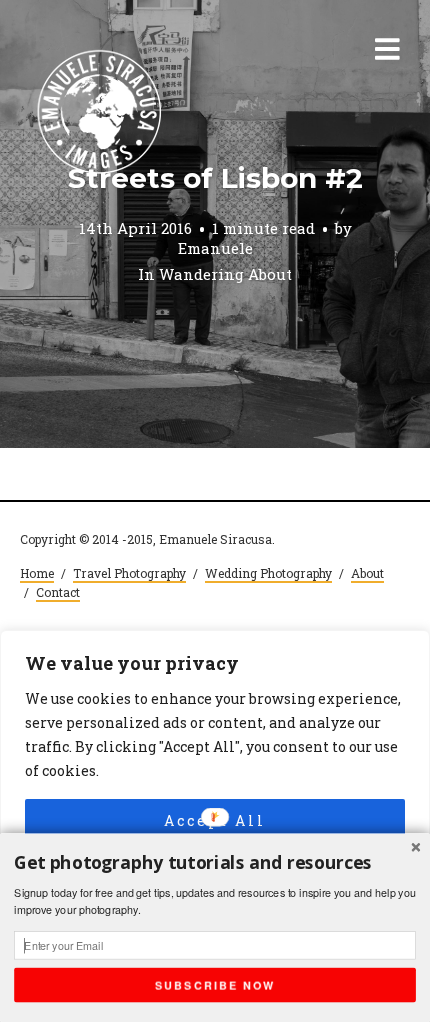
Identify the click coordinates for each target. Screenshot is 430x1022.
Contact (58, 592)
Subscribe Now (215, 984)
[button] (215, 863)
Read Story (215, 224)
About (367, 573)
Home (37, 573)
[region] (215, 801)
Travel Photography (129, 573)
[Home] (100, 113)
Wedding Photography (268, 573)
